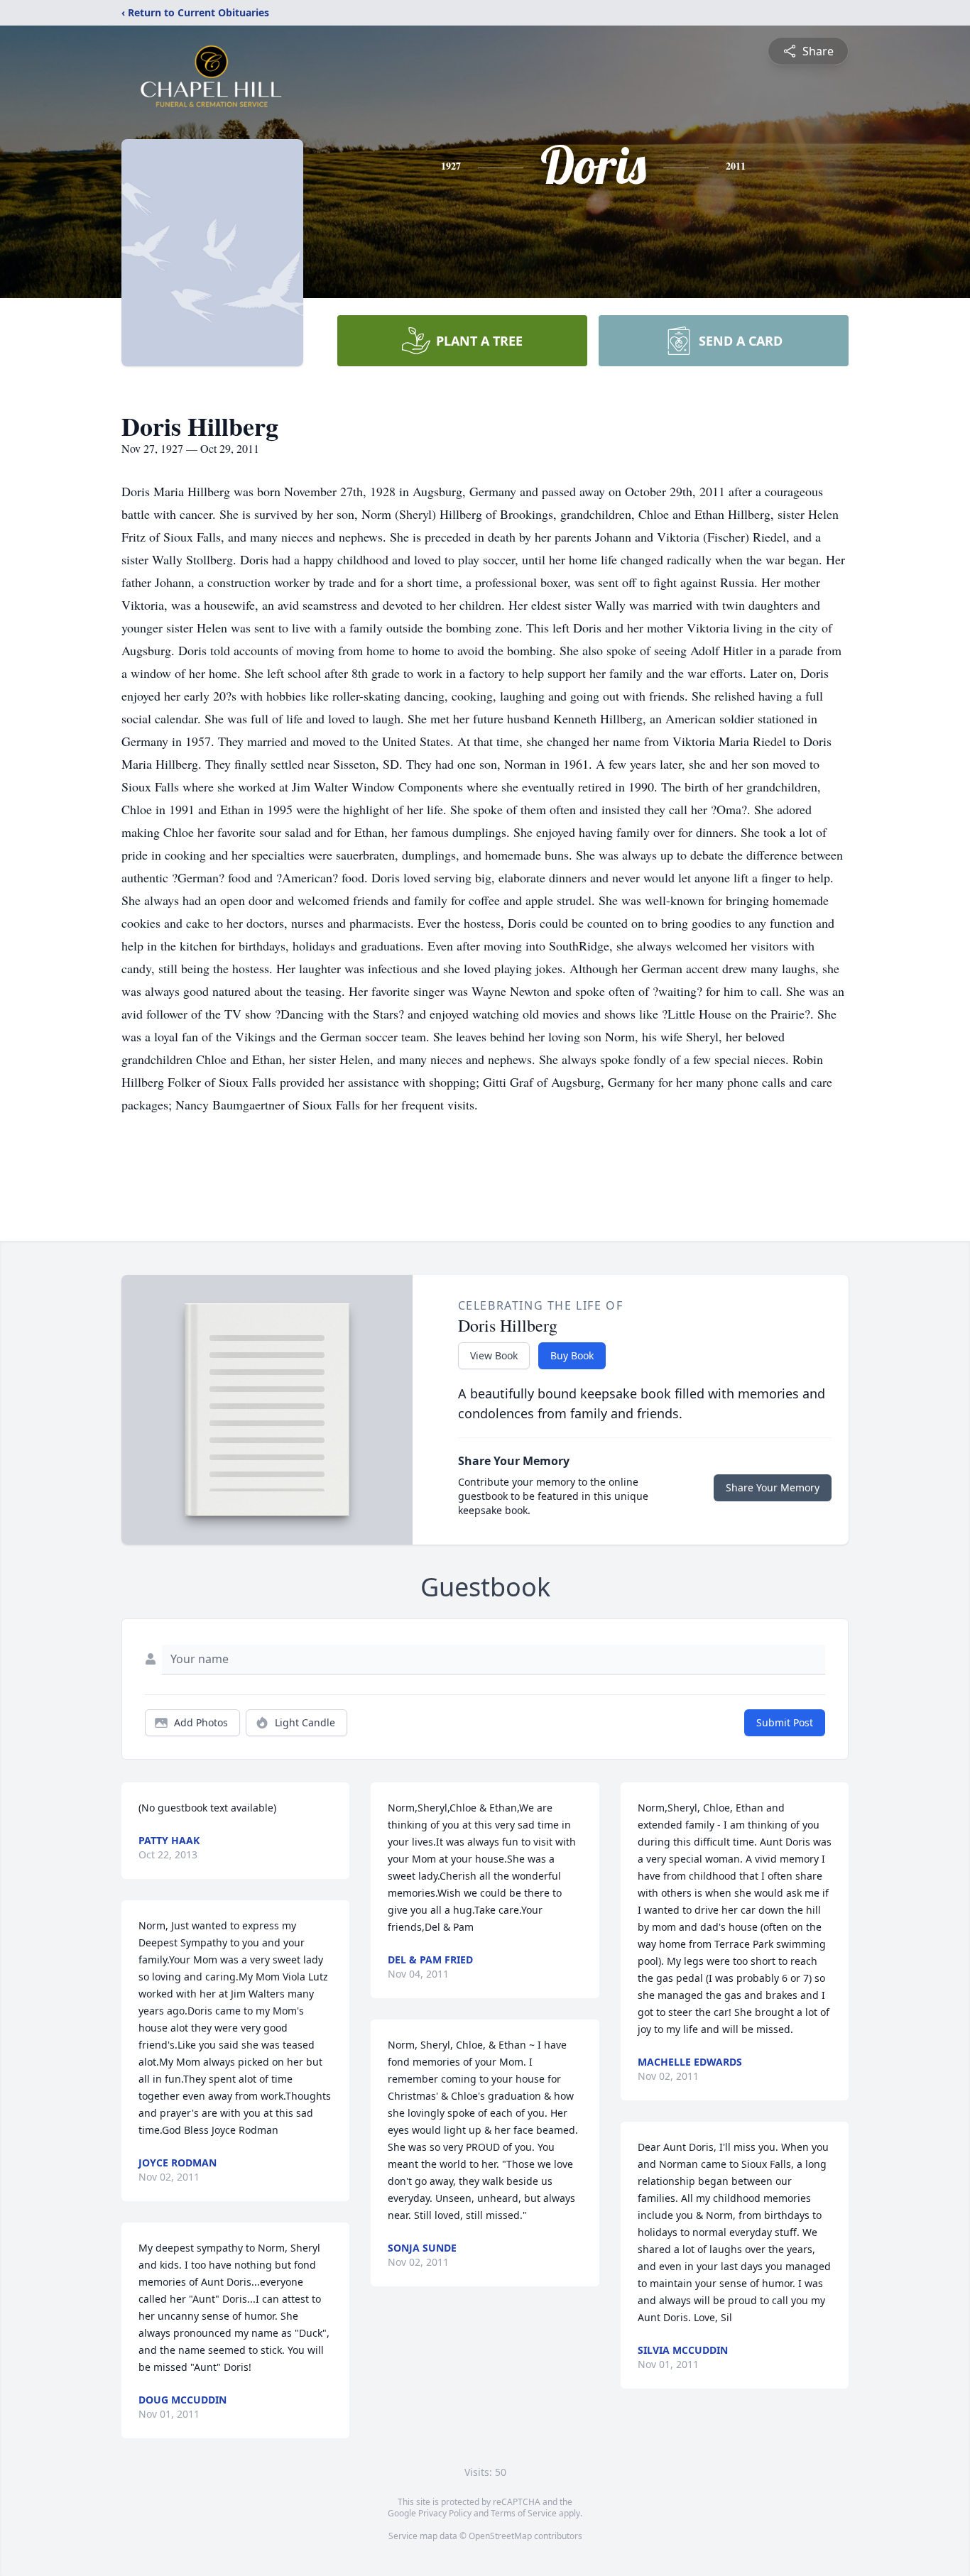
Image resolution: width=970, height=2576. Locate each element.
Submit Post (785, 1722)
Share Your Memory (773, 1487)
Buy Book (572, 1355)
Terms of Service (524, 2513)
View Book (494, 1355)
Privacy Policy (445, 2513)
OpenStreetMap (500, 2536)
